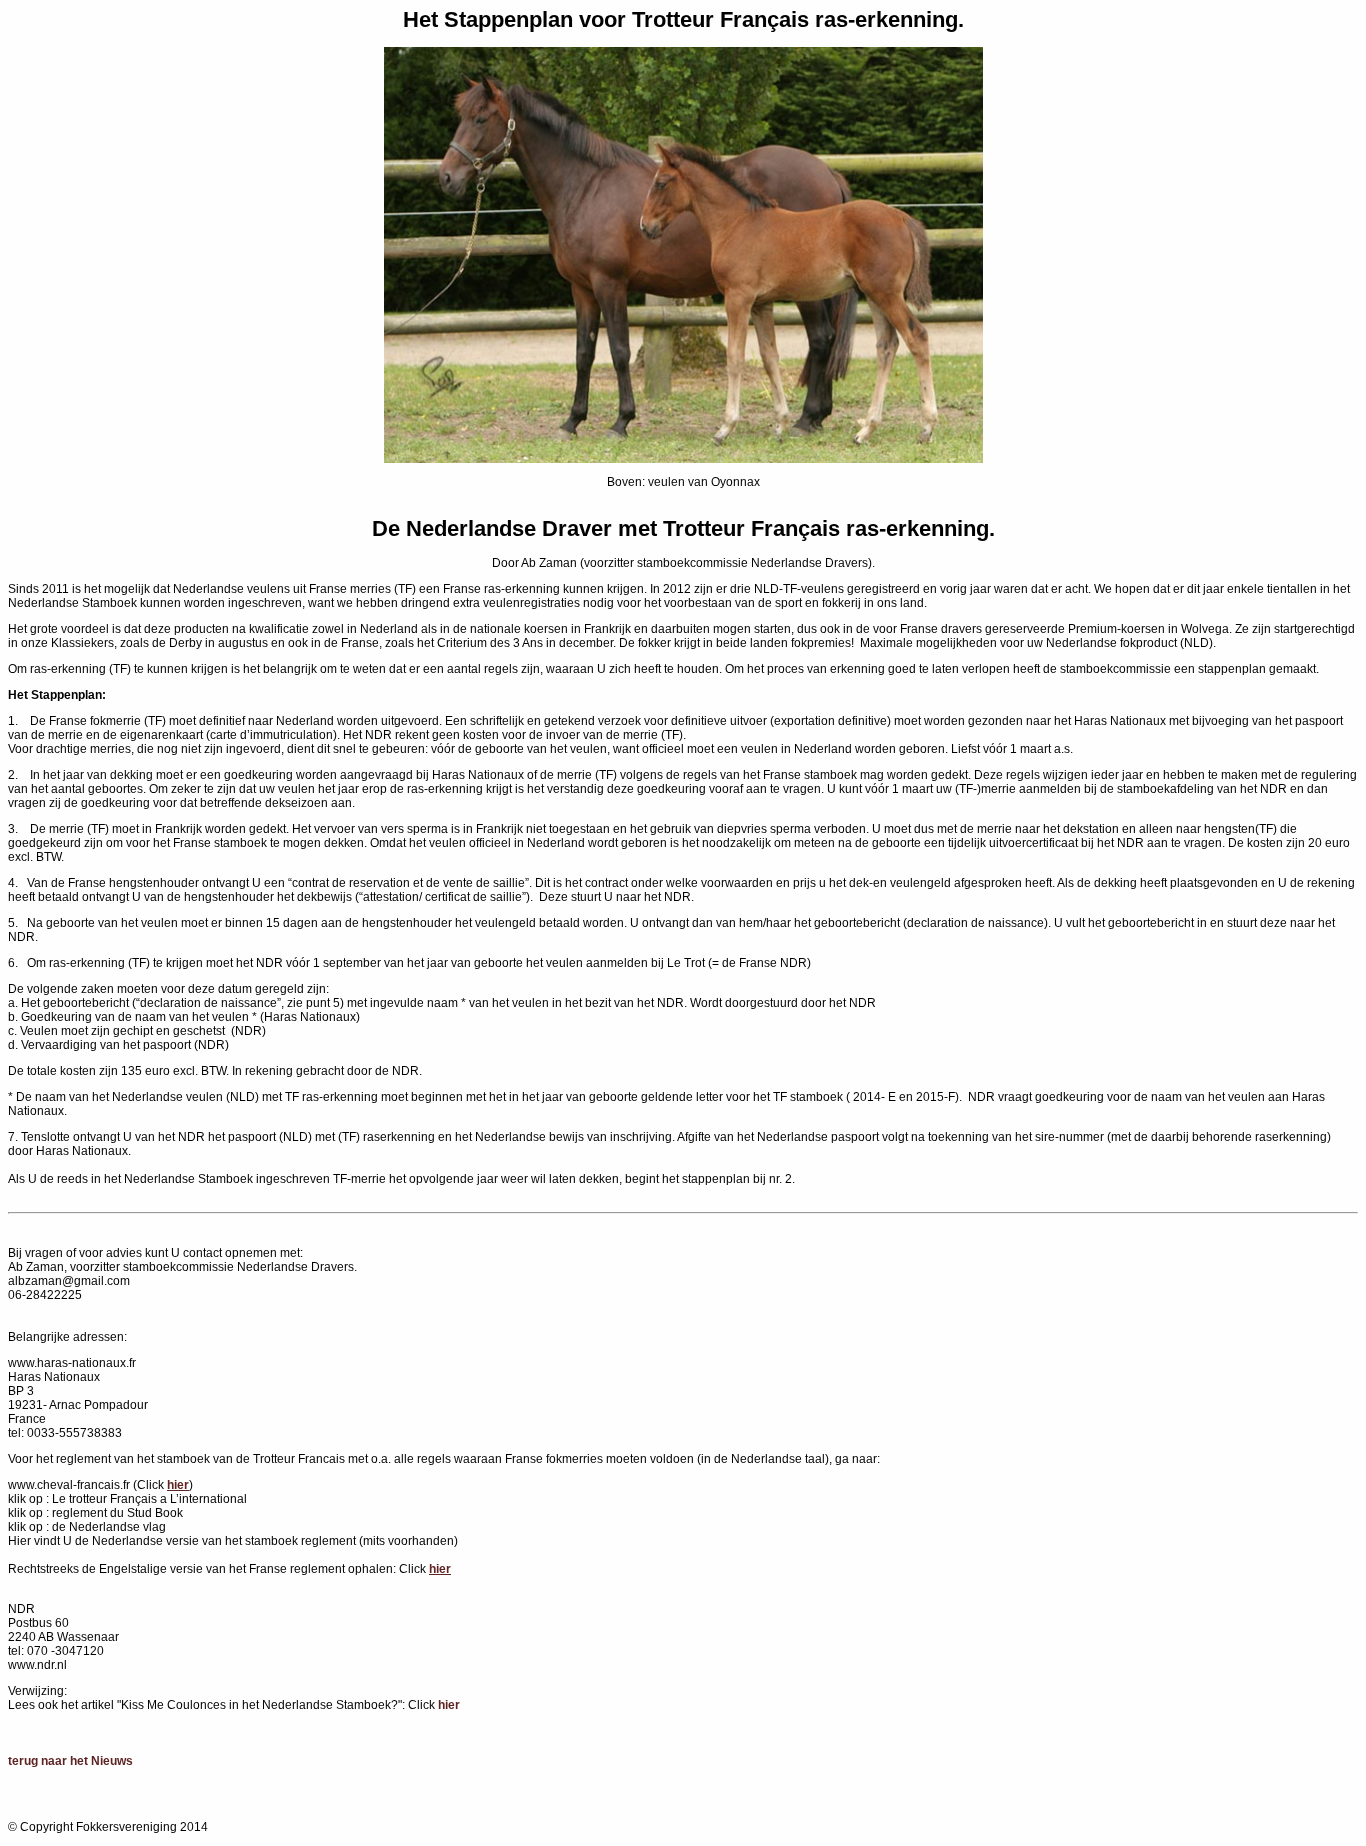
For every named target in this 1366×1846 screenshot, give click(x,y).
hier (449, 1705)
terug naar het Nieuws (70, 1761)
